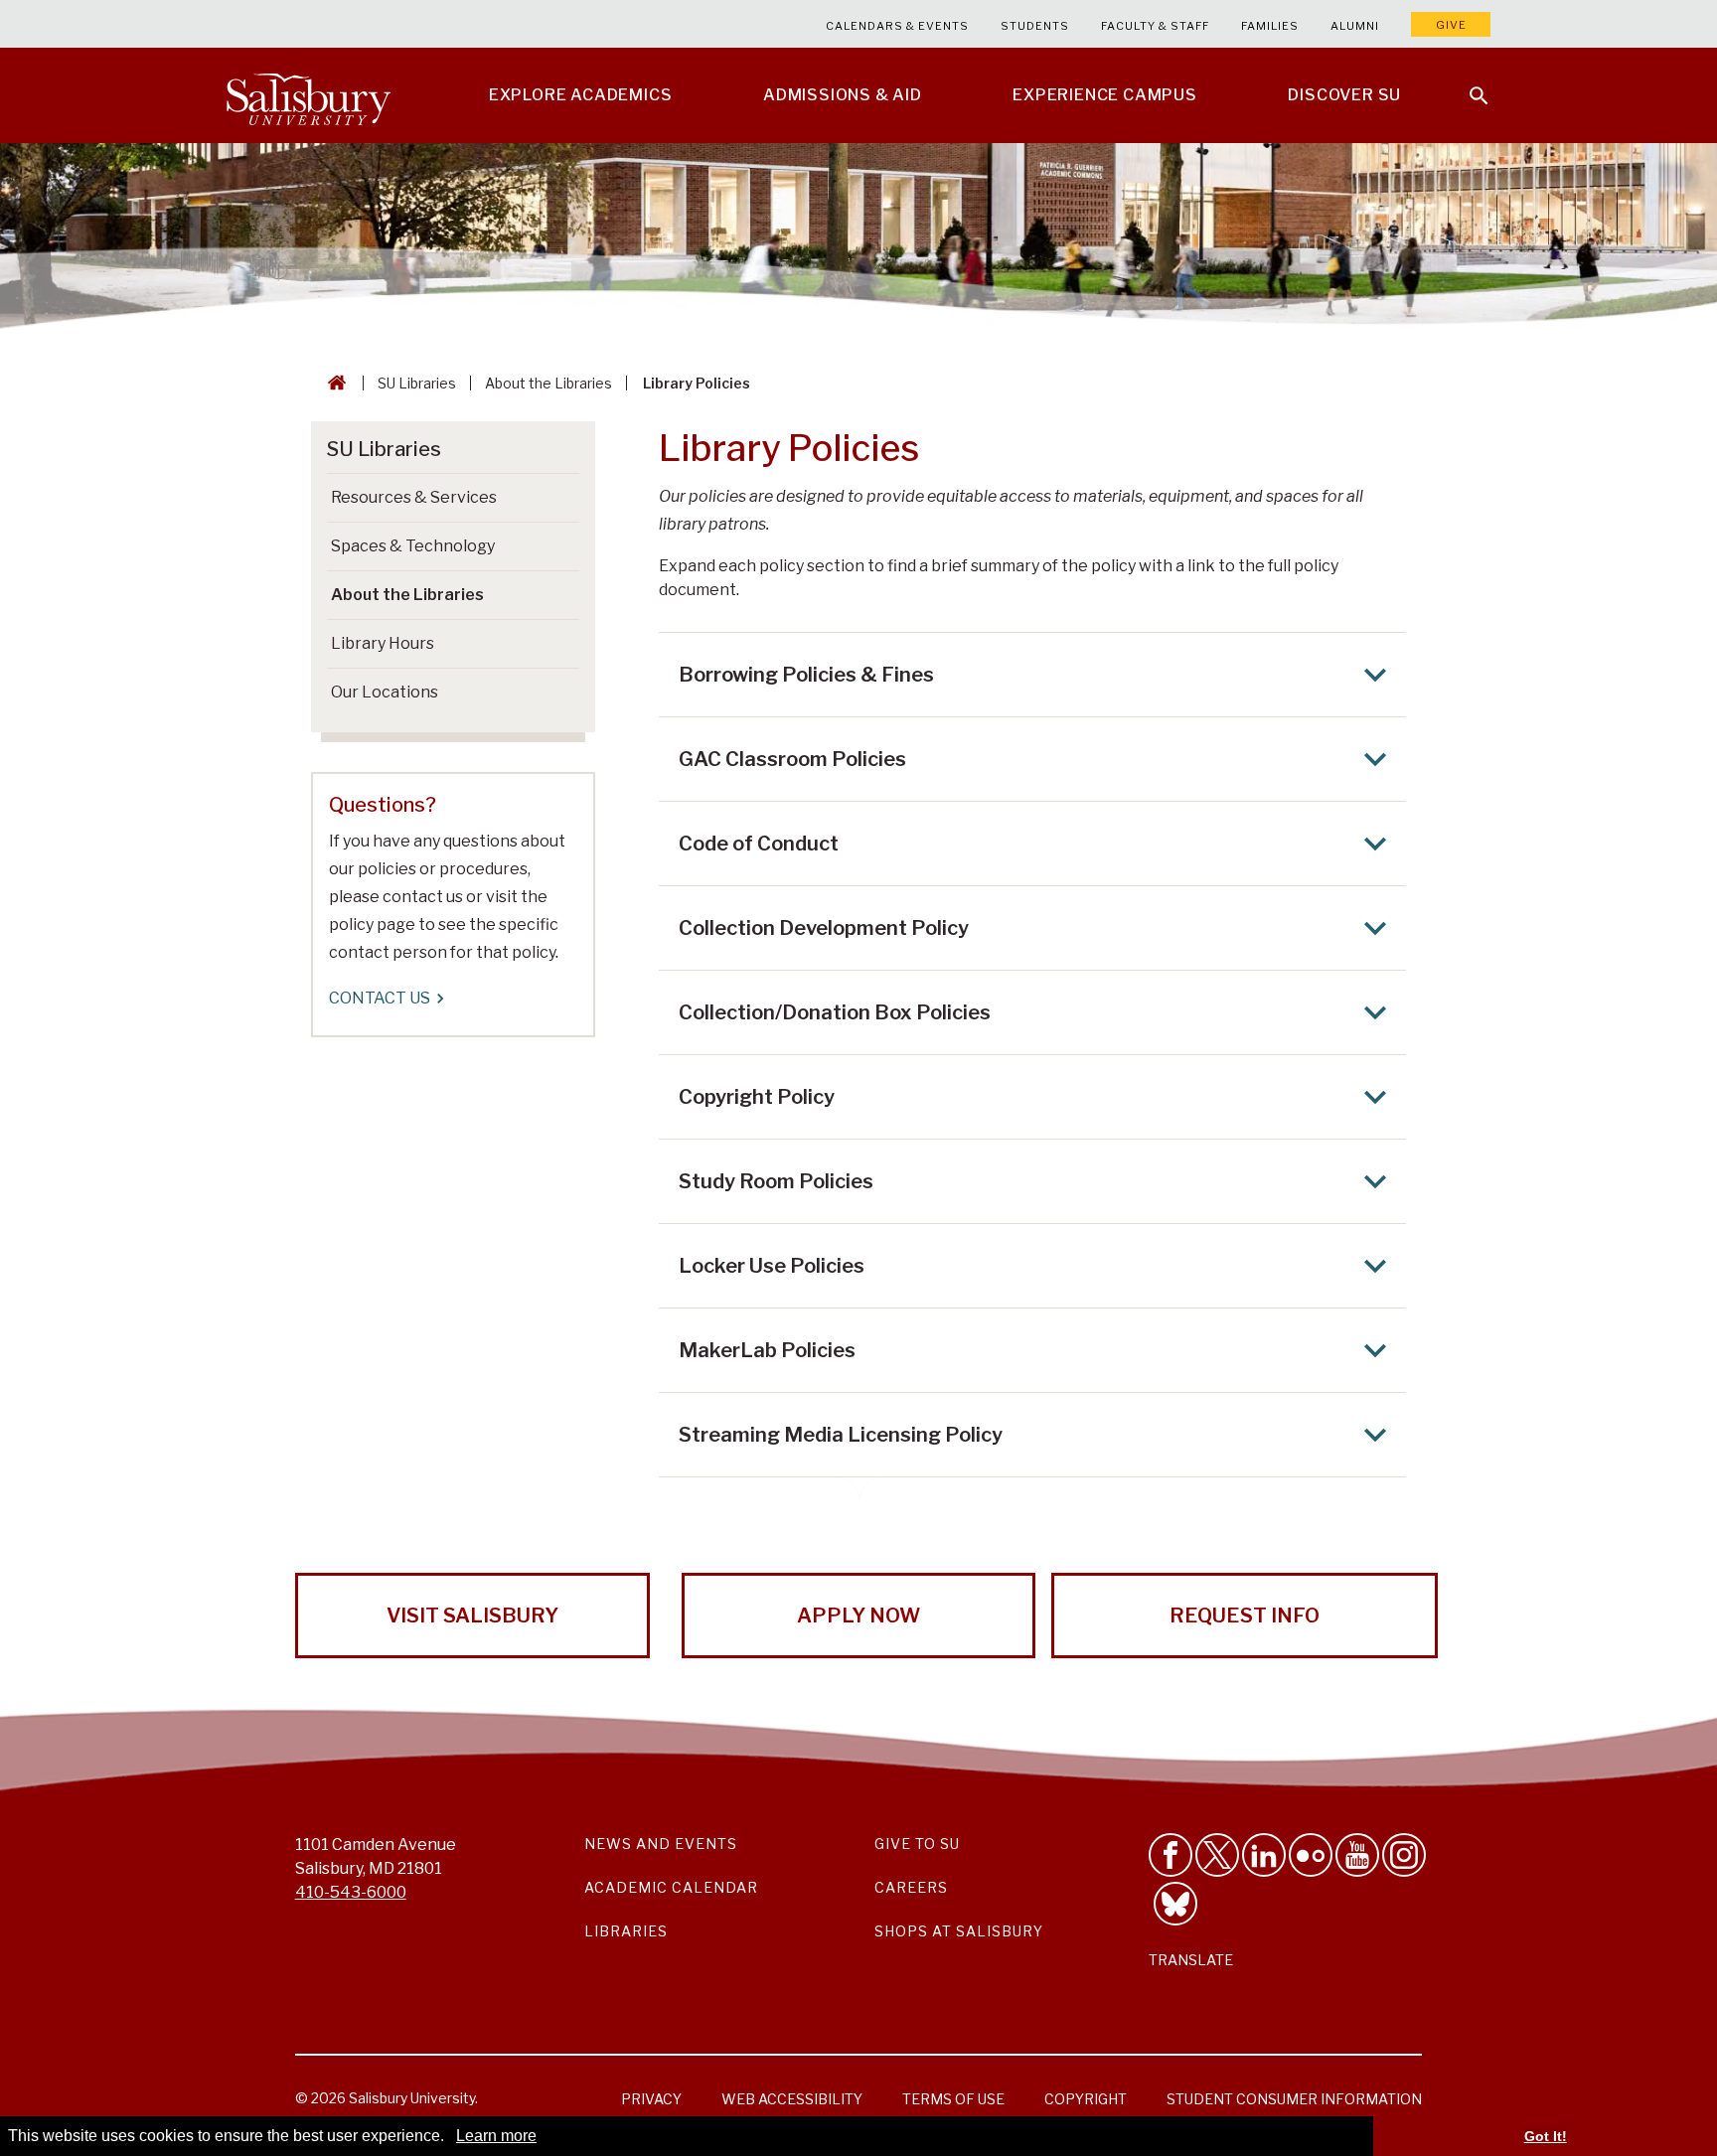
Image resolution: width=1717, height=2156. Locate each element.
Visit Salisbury (472, 1616)
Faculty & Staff (1155, 26)
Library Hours (383, 643)
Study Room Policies (776, 1181)
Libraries (626, 1931)
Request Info (1245, 1616)
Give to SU (917, 1844)
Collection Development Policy (824, 928)
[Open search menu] (1467, 83)
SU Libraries (417, 383)
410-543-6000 (351, 1892)
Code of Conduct (759, 844)
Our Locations (385, 692)
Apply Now (858, 1616)
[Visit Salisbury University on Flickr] (1311, 1855)
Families (1270, 26)
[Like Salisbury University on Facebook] (1171, 1855)
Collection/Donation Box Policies (835, 1012)
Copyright (1086, 2099)
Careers (911, 1887)
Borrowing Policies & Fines (806, 675)
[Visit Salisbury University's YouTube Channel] (1357, 1855)
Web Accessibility (792, 2099)
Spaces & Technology (413, 546)
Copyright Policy (757, 1097)
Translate (1191, 1960)
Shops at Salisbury (959, 1931)
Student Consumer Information (1294, 2099)
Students (1035, 26)
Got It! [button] (1546, 2136)
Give (1451, 25)
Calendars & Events (897, 26)
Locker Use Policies (772, 1266)
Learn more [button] (496, 2136)
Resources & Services (414, 497)
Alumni (1355, 26)
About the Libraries (548, 383)
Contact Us (380, 998)
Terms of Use (953, 2099)
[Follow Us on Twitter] (1217, 1855)
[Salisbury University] (308, 95)
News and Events (661, 1844)
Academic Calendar (671, 1887)
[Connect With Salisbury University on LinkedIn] (1264, 1855)
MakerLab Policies (767, 1350)
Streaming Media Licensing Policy (841, 1435)
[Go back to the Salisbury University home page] (333, 383)
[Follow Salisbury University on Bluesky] (1175, 1904)
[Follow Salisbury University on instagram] (1404, 1855)
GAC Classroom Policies (792, 759)
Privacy (651, 2099)
